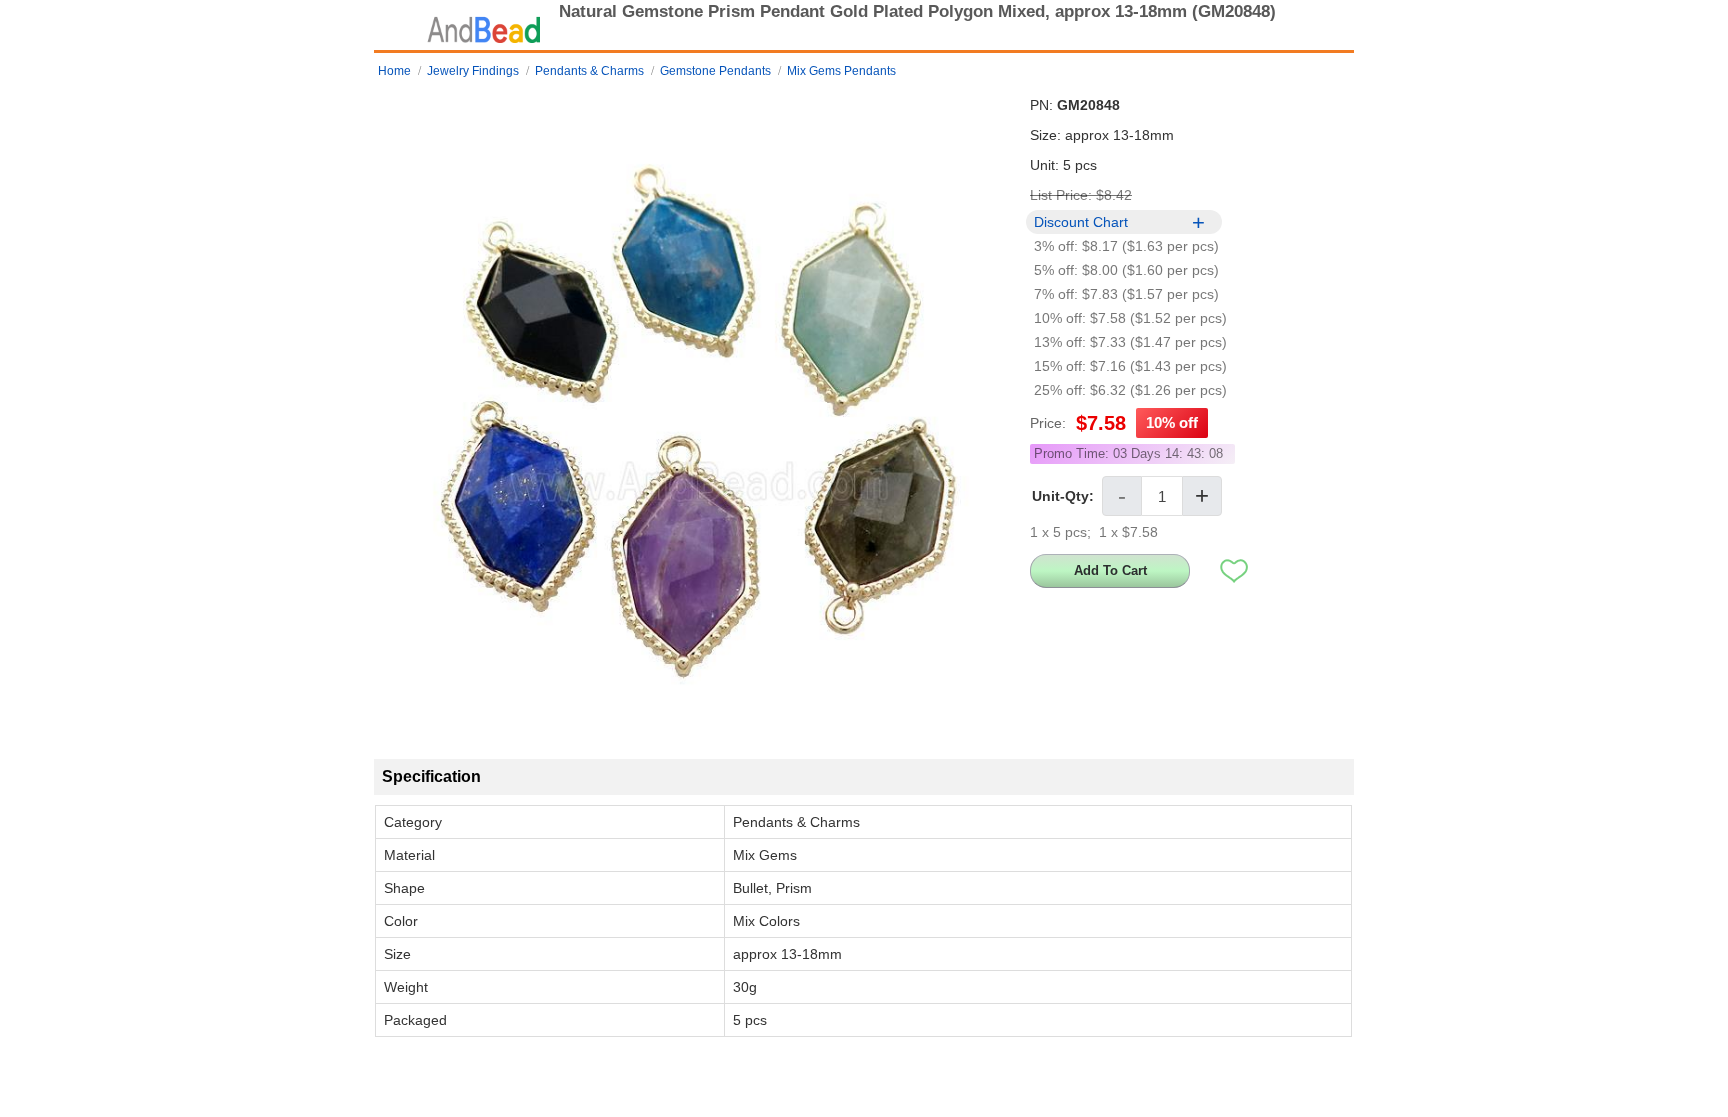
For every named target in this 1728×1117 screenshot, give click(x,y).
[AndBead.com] (484, 25)
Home (394, 71)
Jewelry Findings (473, 71)
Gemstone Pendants (715, 71)
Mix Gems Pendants (841, 71)
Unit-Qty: (1063, 496)
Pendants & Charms (589, 71)
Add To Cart (1110, 570)
